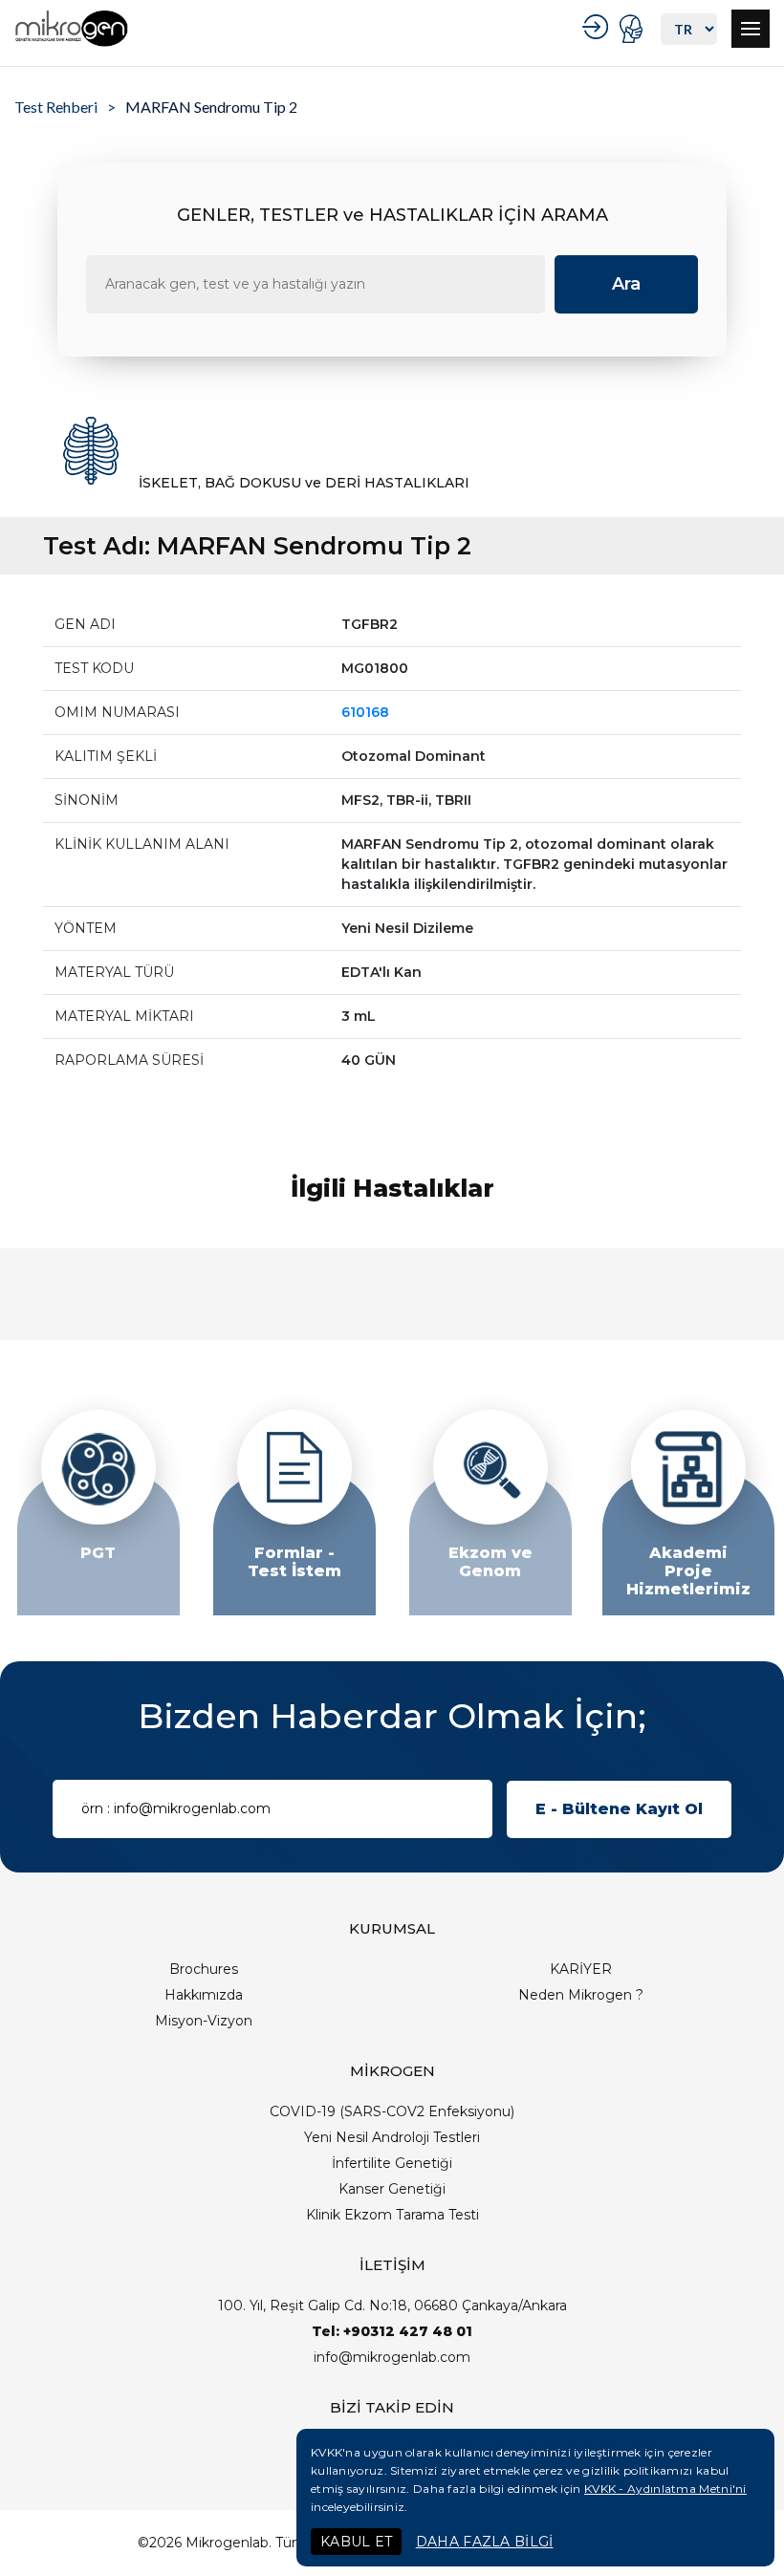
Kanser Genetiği (392, 2189)
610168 (365, 712)
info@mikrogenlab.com (392, 2357)
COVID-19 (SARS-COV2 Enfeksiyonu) (392, 2111)
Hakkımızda (204, 1995)
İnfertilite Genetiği (392, 2163)
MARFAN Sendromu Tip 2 (211, 107)
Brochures (204, 1969)
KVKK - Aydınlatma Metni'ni (665, 2489)
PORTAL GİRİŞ (633, 29)
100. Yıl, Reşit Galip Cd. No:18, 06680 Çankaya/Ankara (392, 2305)
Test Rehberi (56, 107)
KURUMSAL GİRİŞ (598, 27)
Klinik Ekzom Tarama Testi (392, 2215)
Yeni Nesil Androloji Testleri (392, 2137)
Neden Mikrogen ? (581, 1995)
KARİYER (581, 1969)
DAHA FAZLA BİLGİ (485, 2542)
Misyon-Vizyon (204, 2021)
